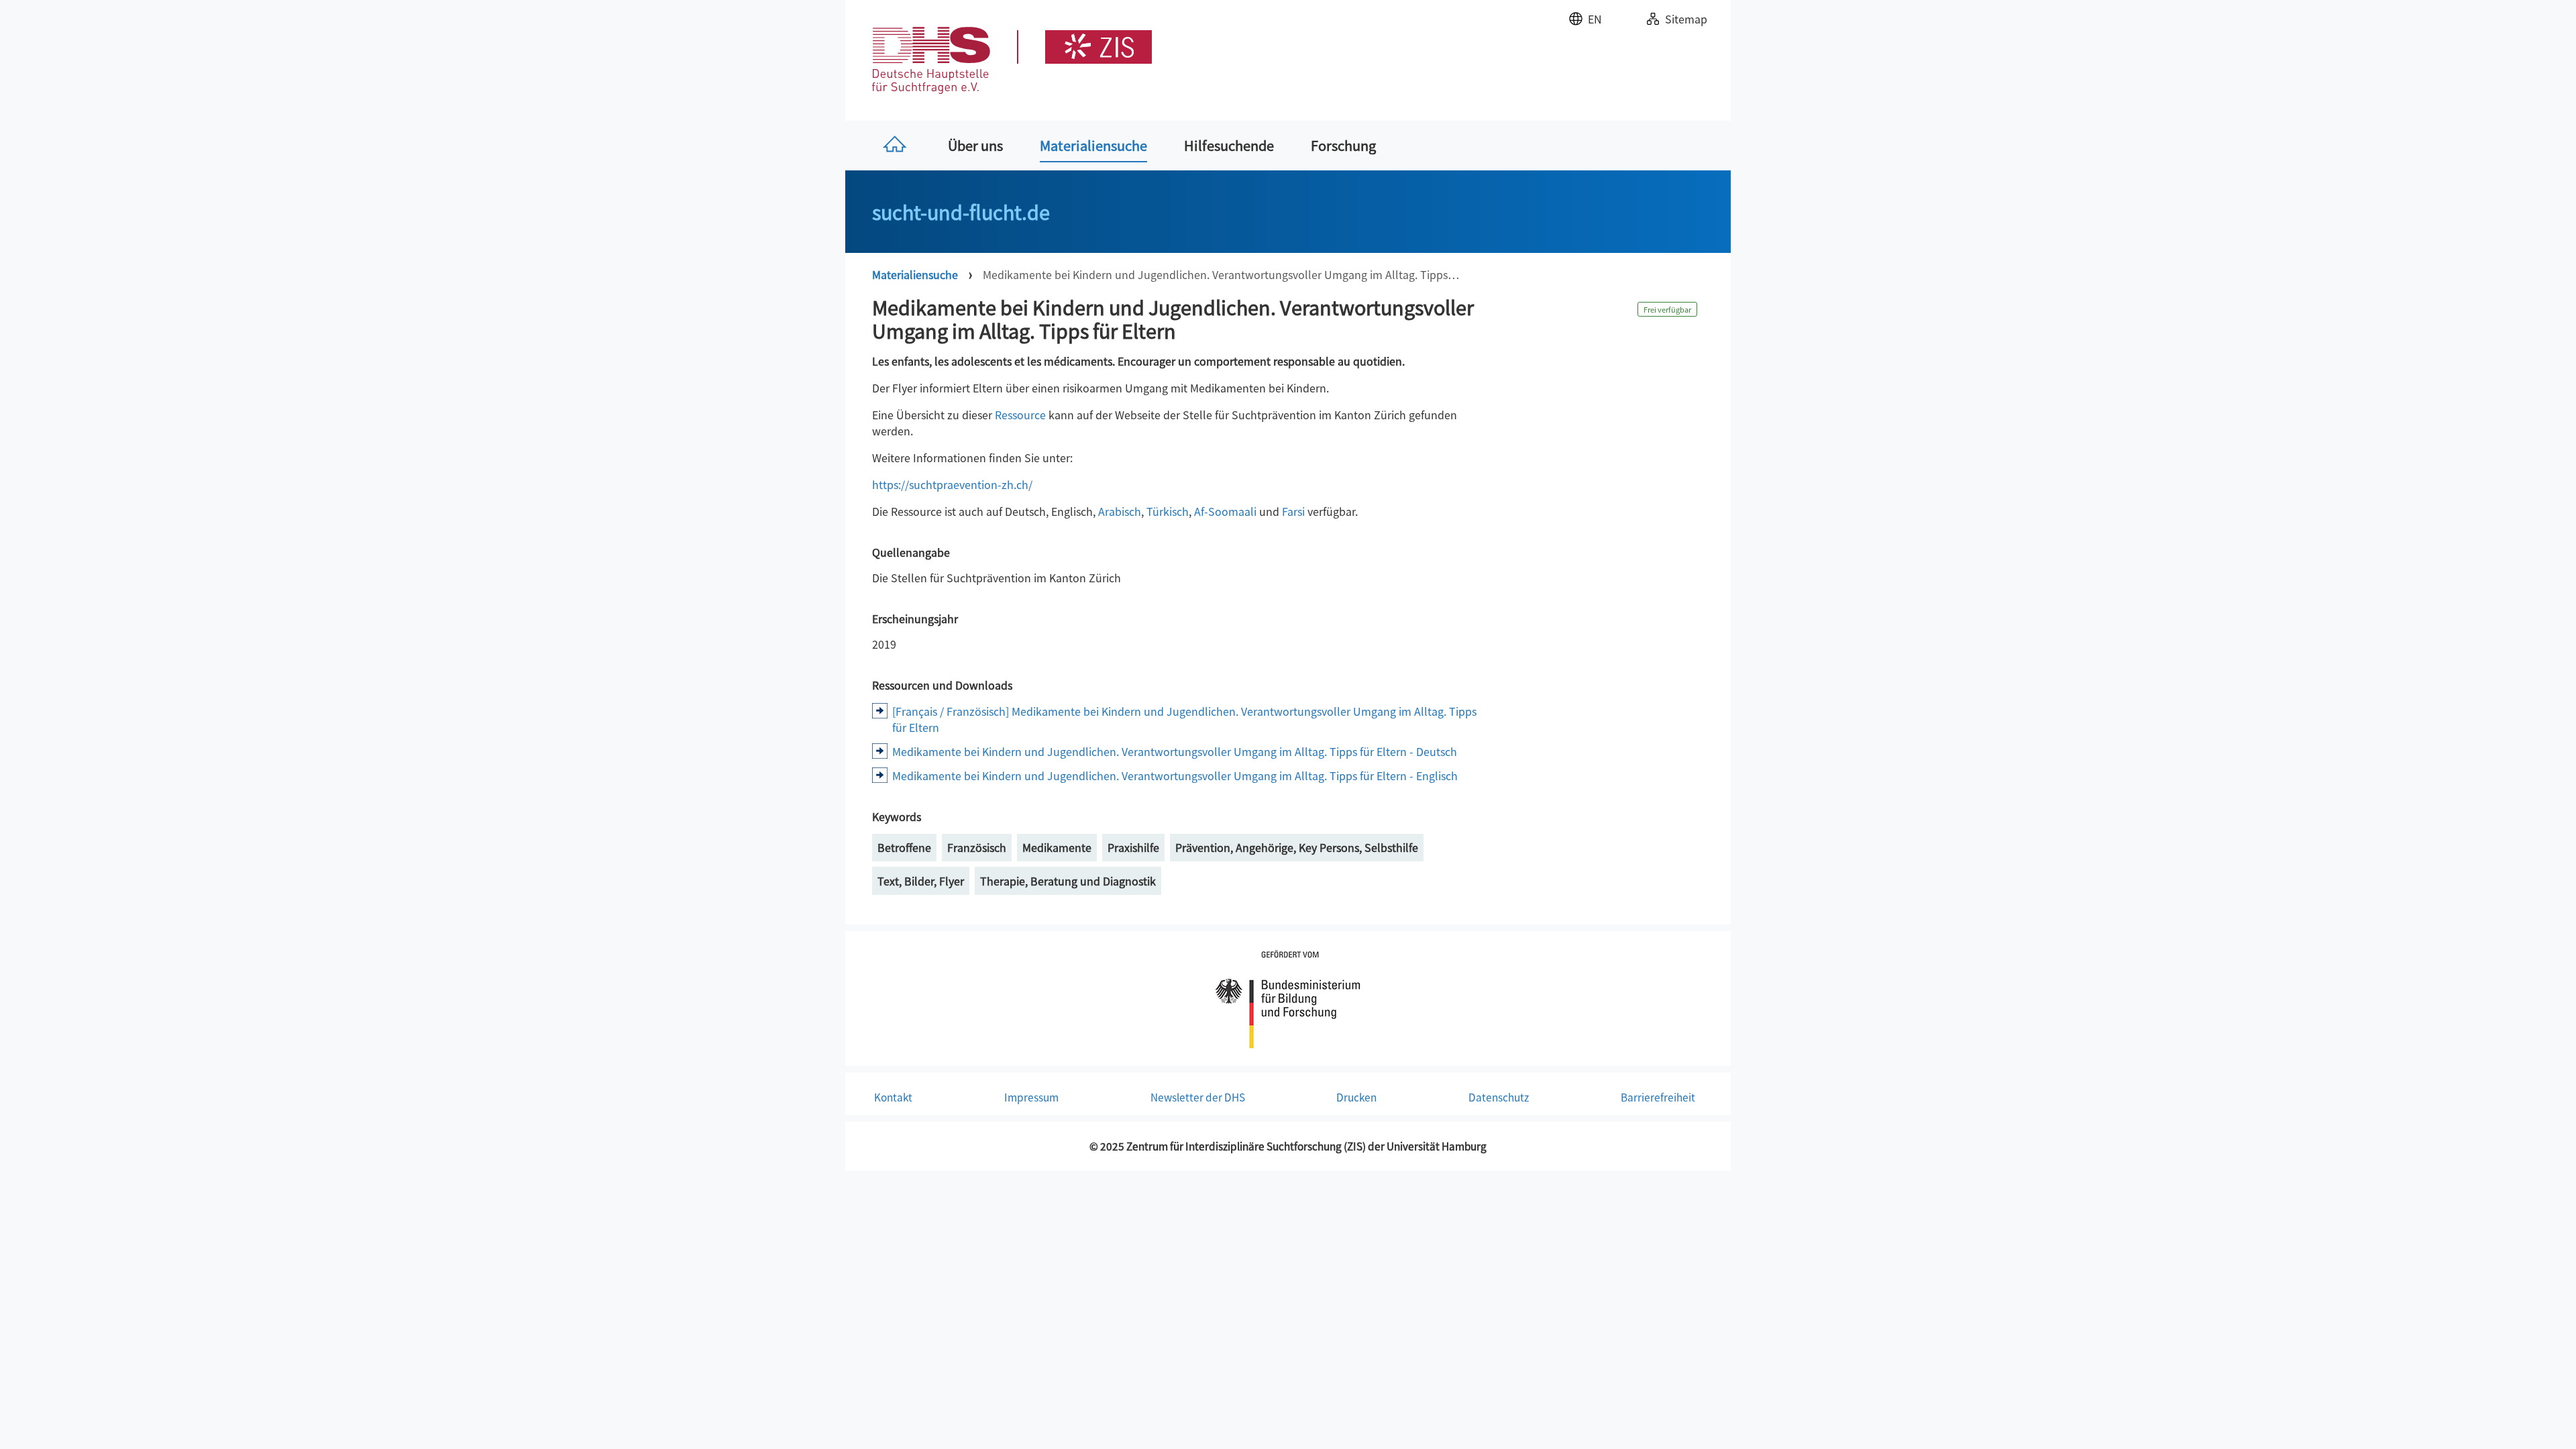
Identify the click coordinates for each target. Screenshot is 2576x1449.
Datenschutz (1499, 1097)
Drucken (1356, 1097)
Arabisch (1120, 511)
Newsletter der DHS (1198, 1097)
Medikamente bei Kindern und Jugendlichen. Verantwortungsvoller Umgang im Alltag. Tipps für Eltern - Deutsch (1175, 751)
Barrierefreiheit (1658, 1097)
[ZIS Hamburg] (1084, 47)
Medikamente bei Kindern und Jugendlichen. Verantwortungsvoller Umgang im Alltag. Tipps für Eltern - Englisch (1175, 775)
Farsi (1293, 511)
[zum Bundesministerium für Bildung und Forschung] (1288, 997)
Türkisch (1168, 511)
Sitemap (1686, 19)
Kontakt (893, 1097)
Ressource (1020, 415)
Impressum (1031, 1097)
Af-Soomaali (1225, 511)
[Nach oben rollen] (2546, 1419)
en (1595, 19)
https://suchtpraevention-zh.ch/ (952, 484)
